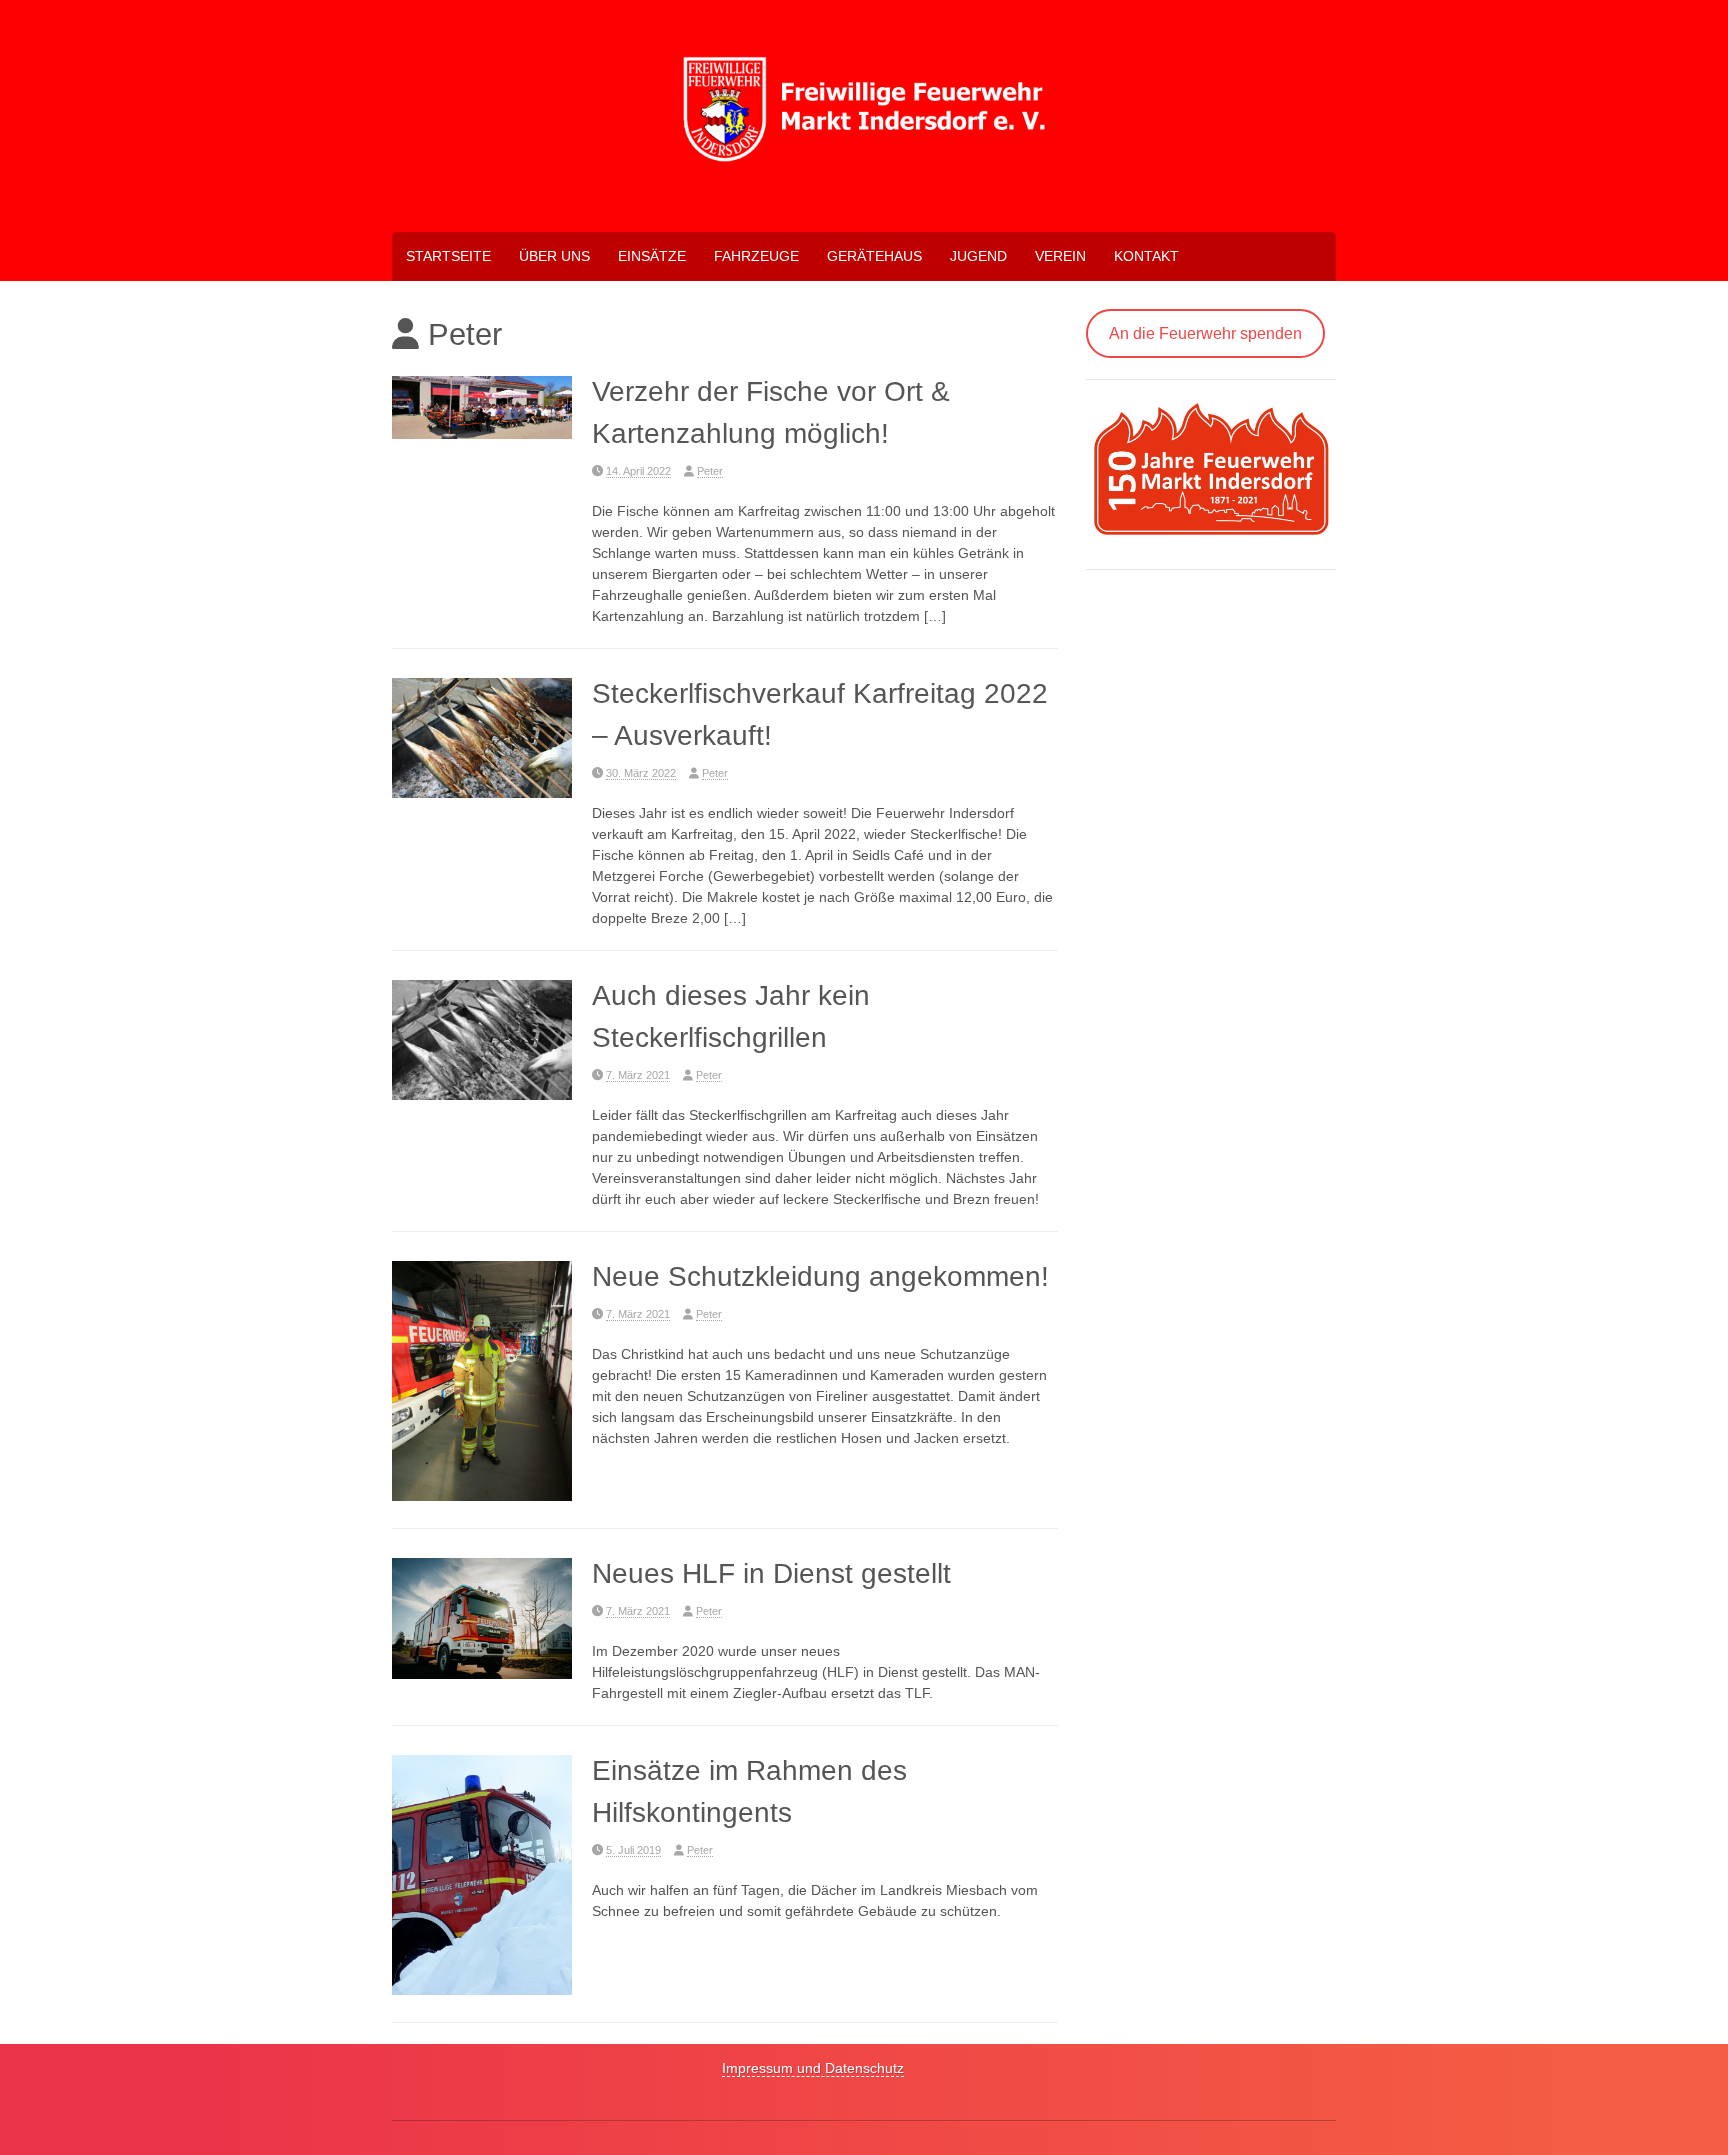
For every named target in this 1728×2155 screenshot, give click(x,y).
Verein (1060, 256)
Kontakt (1146, 256)
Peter (710, 471)
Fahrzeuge (756, 256)
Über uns (554, 256)
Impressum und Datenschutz (813, 2068)
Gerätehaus (874, 256)
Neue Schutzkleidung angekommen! (820, 1276)
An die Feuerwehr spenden (1205, 333)
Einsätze (652, 256)
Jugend (978, 256)
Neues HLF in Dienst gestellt (771, 1573)
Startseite (448, 256)
